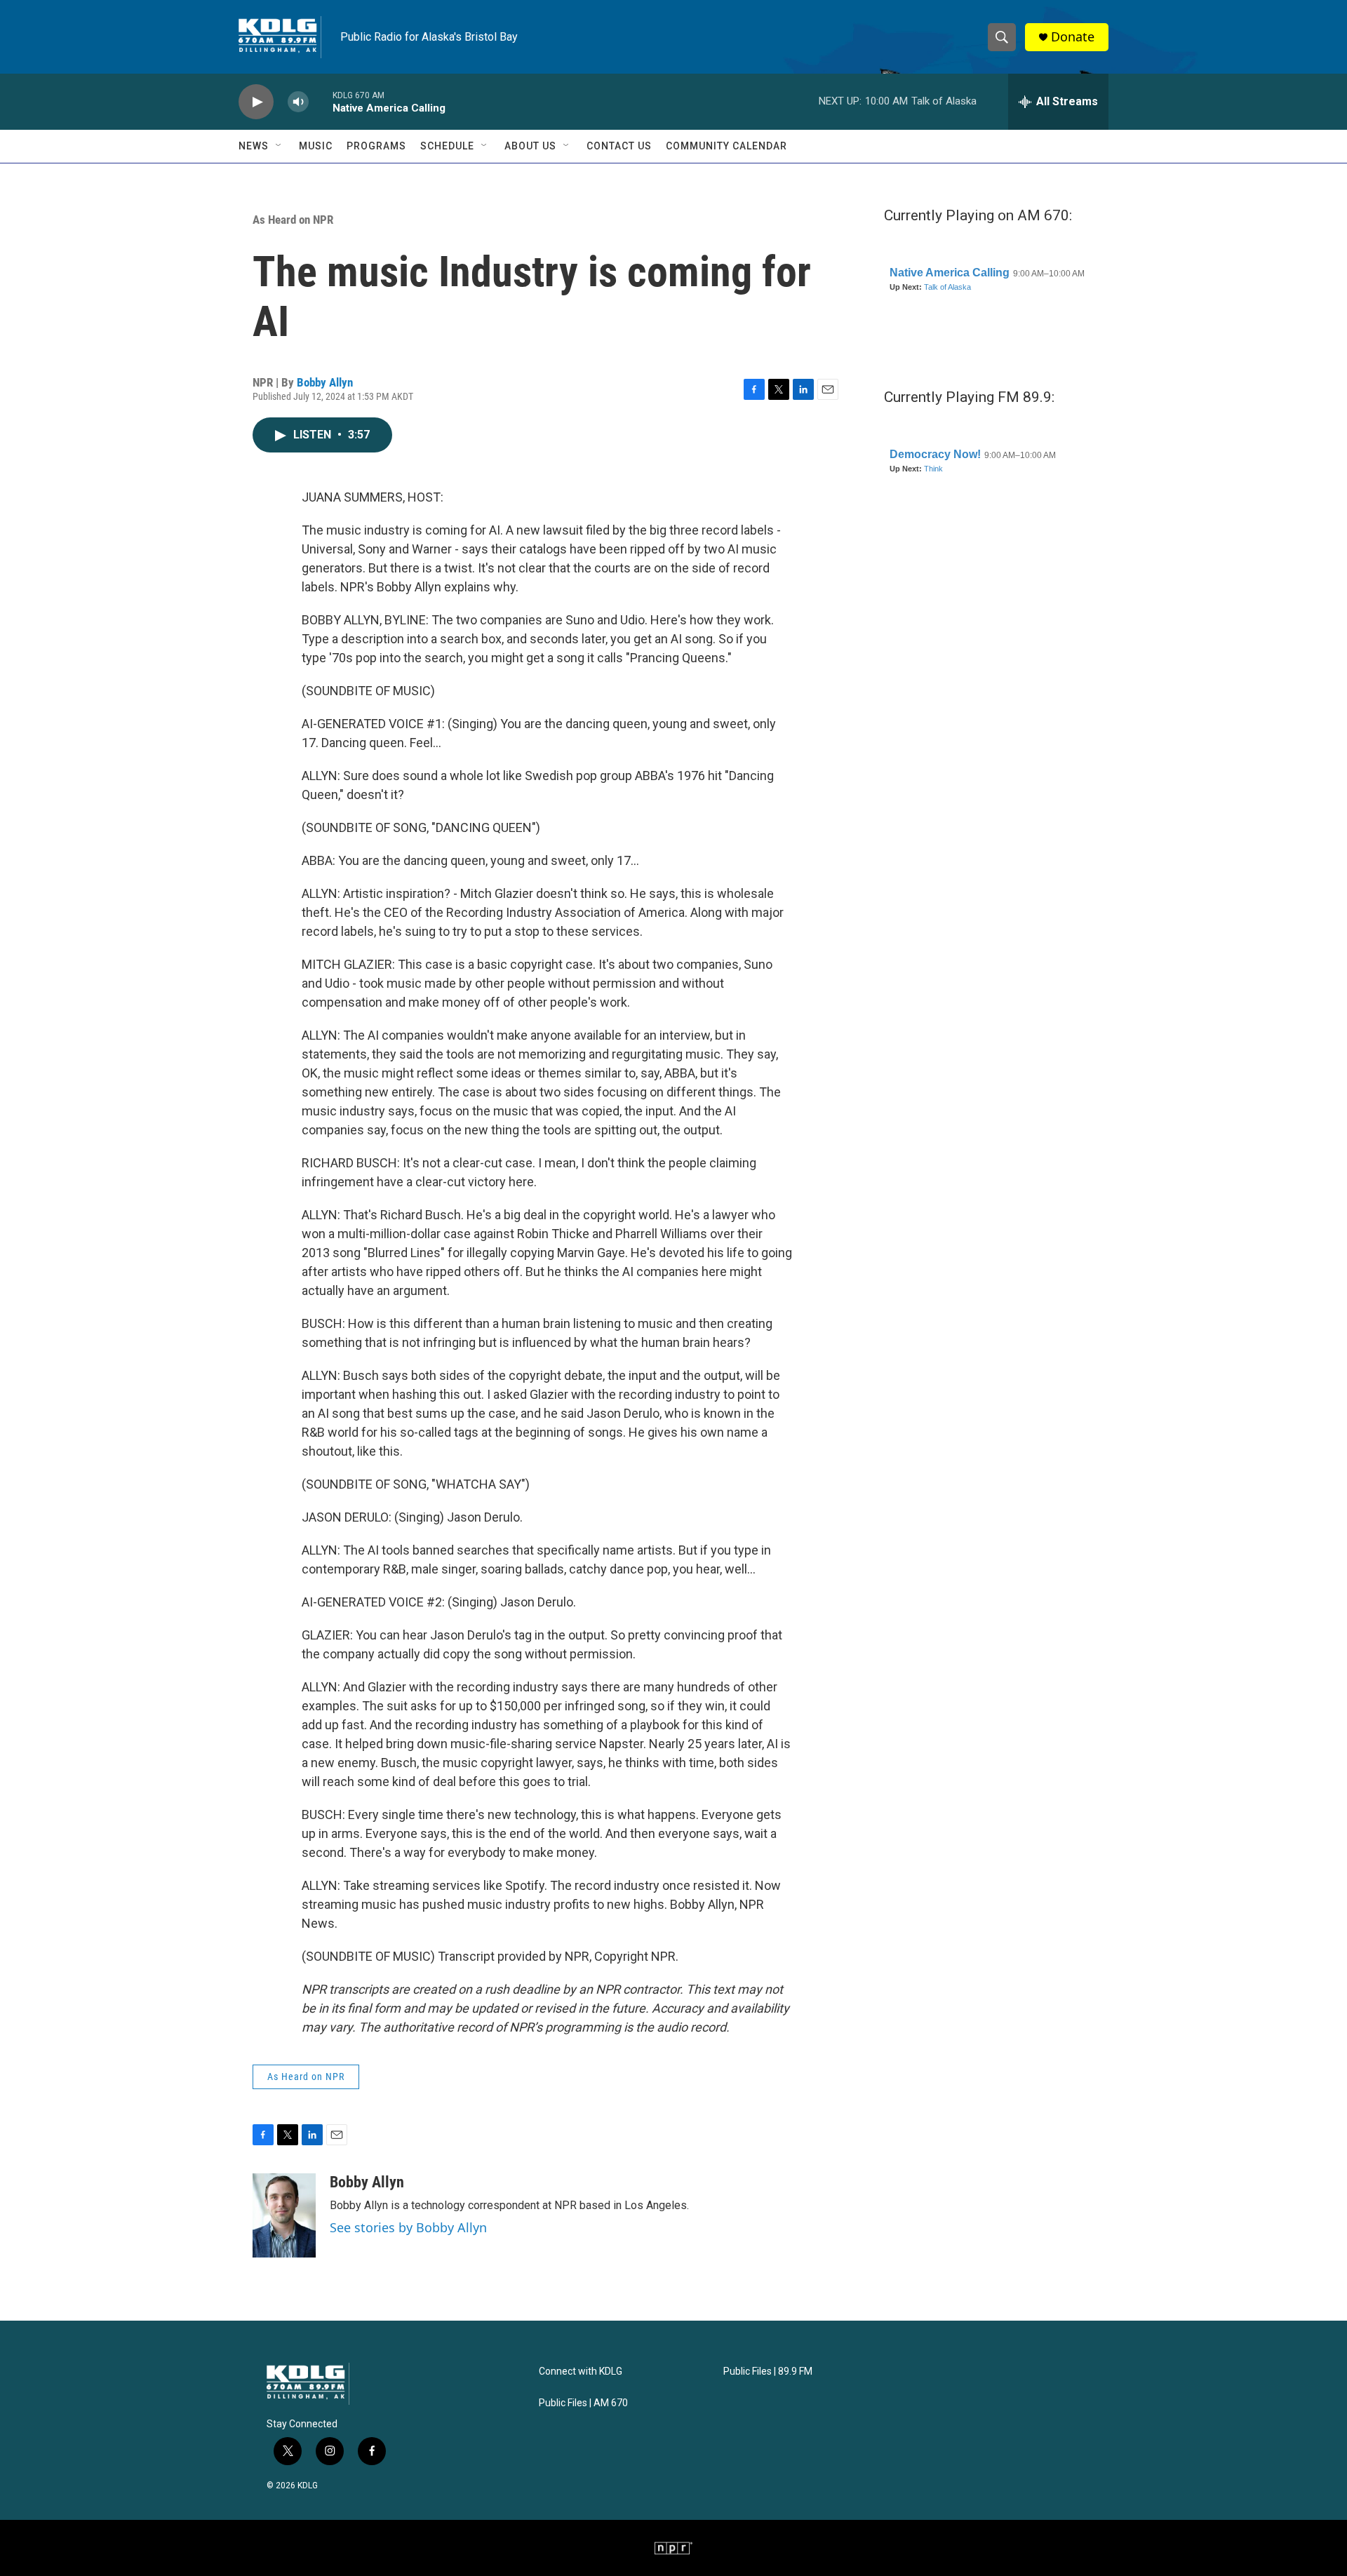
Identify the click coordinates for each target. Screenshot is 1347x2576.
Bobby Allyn (325, 382)
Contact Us (619, 146)
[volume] (298, 102)
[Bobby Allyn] (284, 2215)
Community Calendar (726, 146)
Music (316, 146)
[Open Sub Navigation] (279, 146)
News (254, 146)
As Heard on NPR (293, 220)
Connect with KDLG (581, 2372)
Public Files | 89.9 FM (768, 2372)
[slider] (321, 101)
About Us (530, 146)
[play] (256, 102)
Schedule (447, 146)
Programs (376, 146)
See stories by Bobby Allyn (408, 2227)
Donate (1073, 37)
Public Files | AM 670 (583, 2403)
